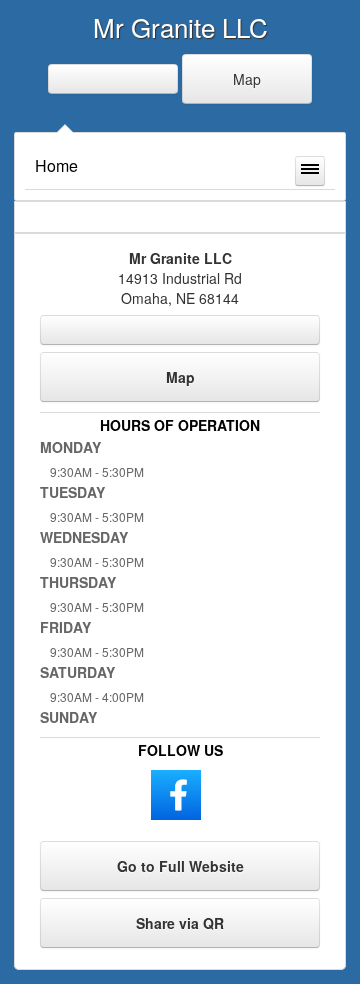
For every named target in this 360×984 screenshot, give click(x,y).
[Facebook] (176, 793)
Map (247, 79)
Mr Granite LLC (180, 26)
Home (56, 165)
